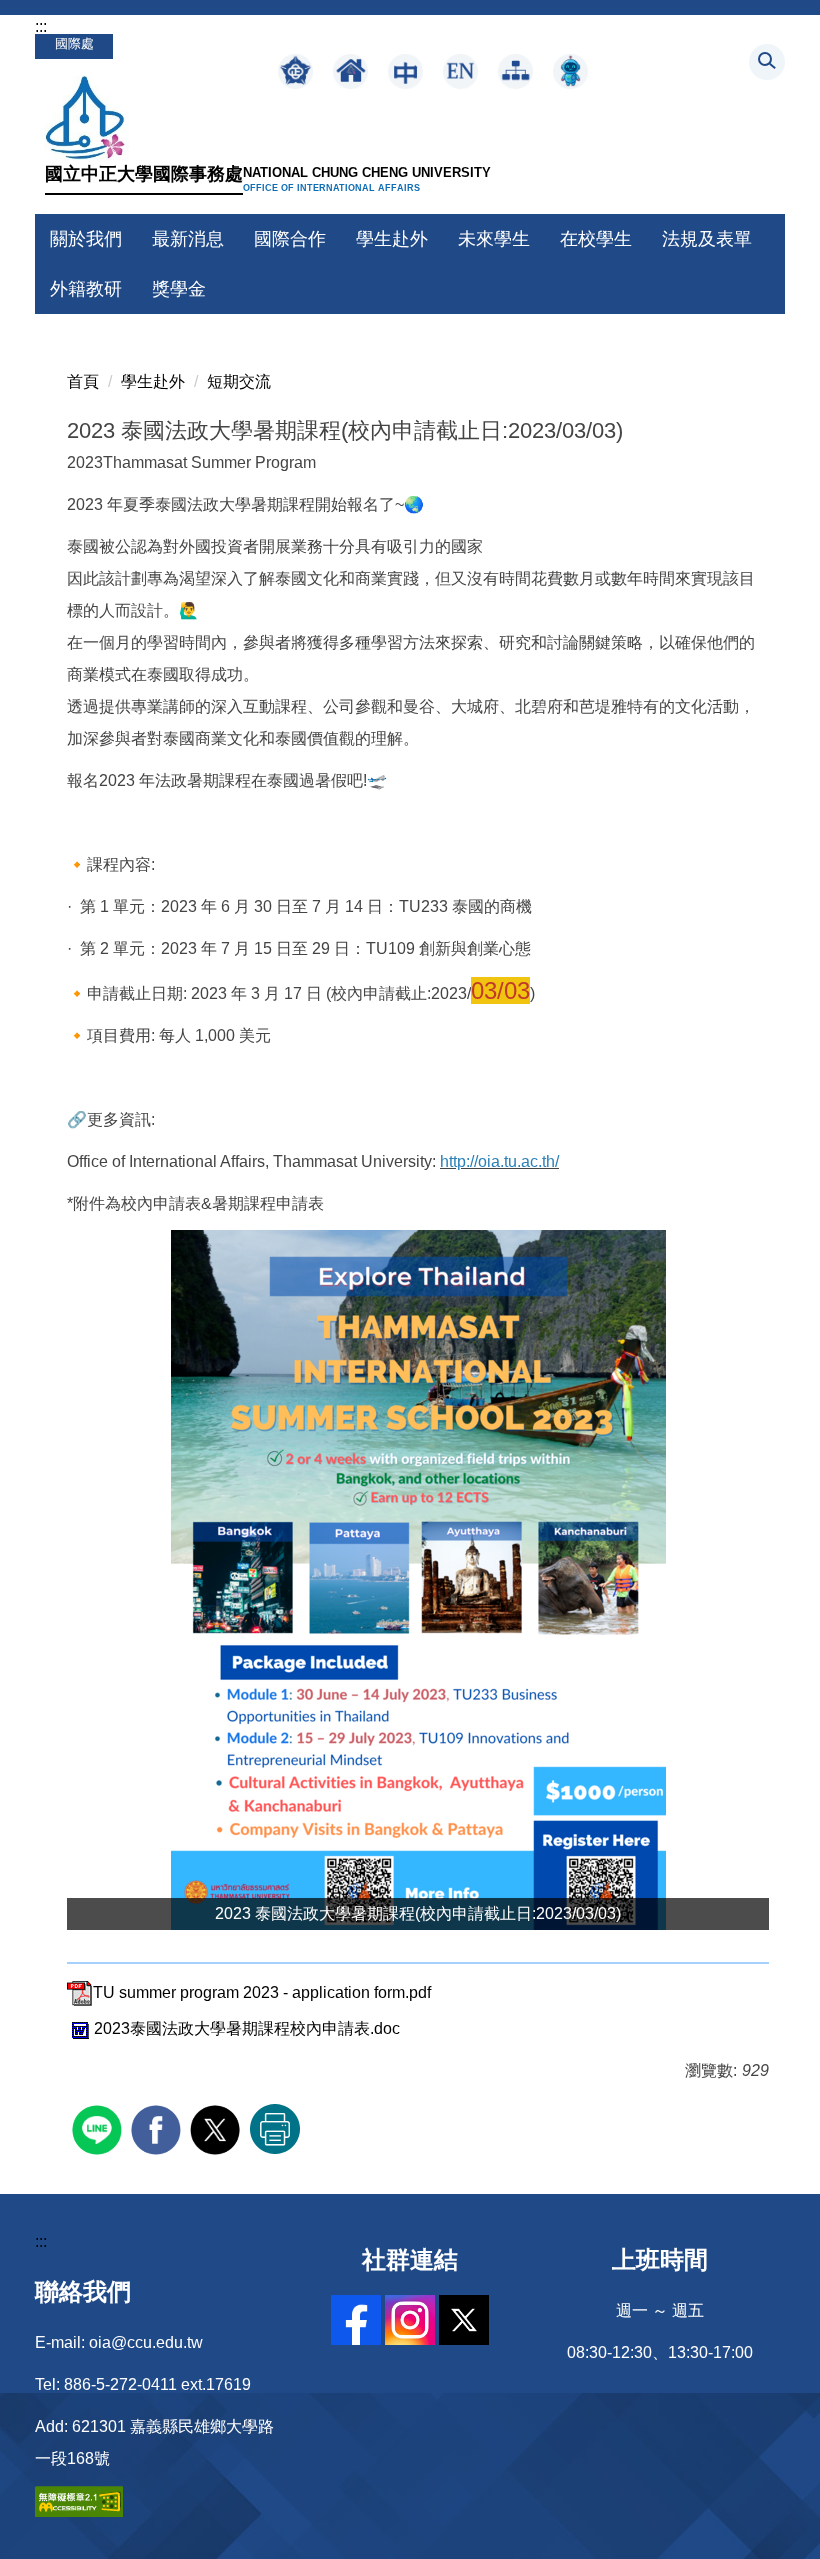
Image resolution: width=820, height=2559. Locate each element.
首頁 (83, 381)
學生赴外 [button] (392, 239)
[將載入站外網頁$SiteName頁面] (99, 2127)
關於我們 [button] (86, 239)
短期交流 (239, 381)
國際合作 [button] (290, 239)
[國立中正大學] (82, 115)
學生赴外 (153, 381)
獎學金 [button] (179, 289)
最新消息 (188, 239)
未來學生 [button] (494, 239)
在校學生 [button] (596, 239)
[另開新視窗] (295, 71)
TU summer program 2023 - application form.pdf (262, 1992)
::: (41, 26)
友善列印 (275, 2129)
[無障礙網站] (79, 2500)
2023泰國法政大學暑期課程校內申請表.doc (247, 2028)
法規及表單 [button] (707, 239)
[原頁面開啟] (350, 71)
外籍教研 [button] (86, 289)
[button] (767, 62)
